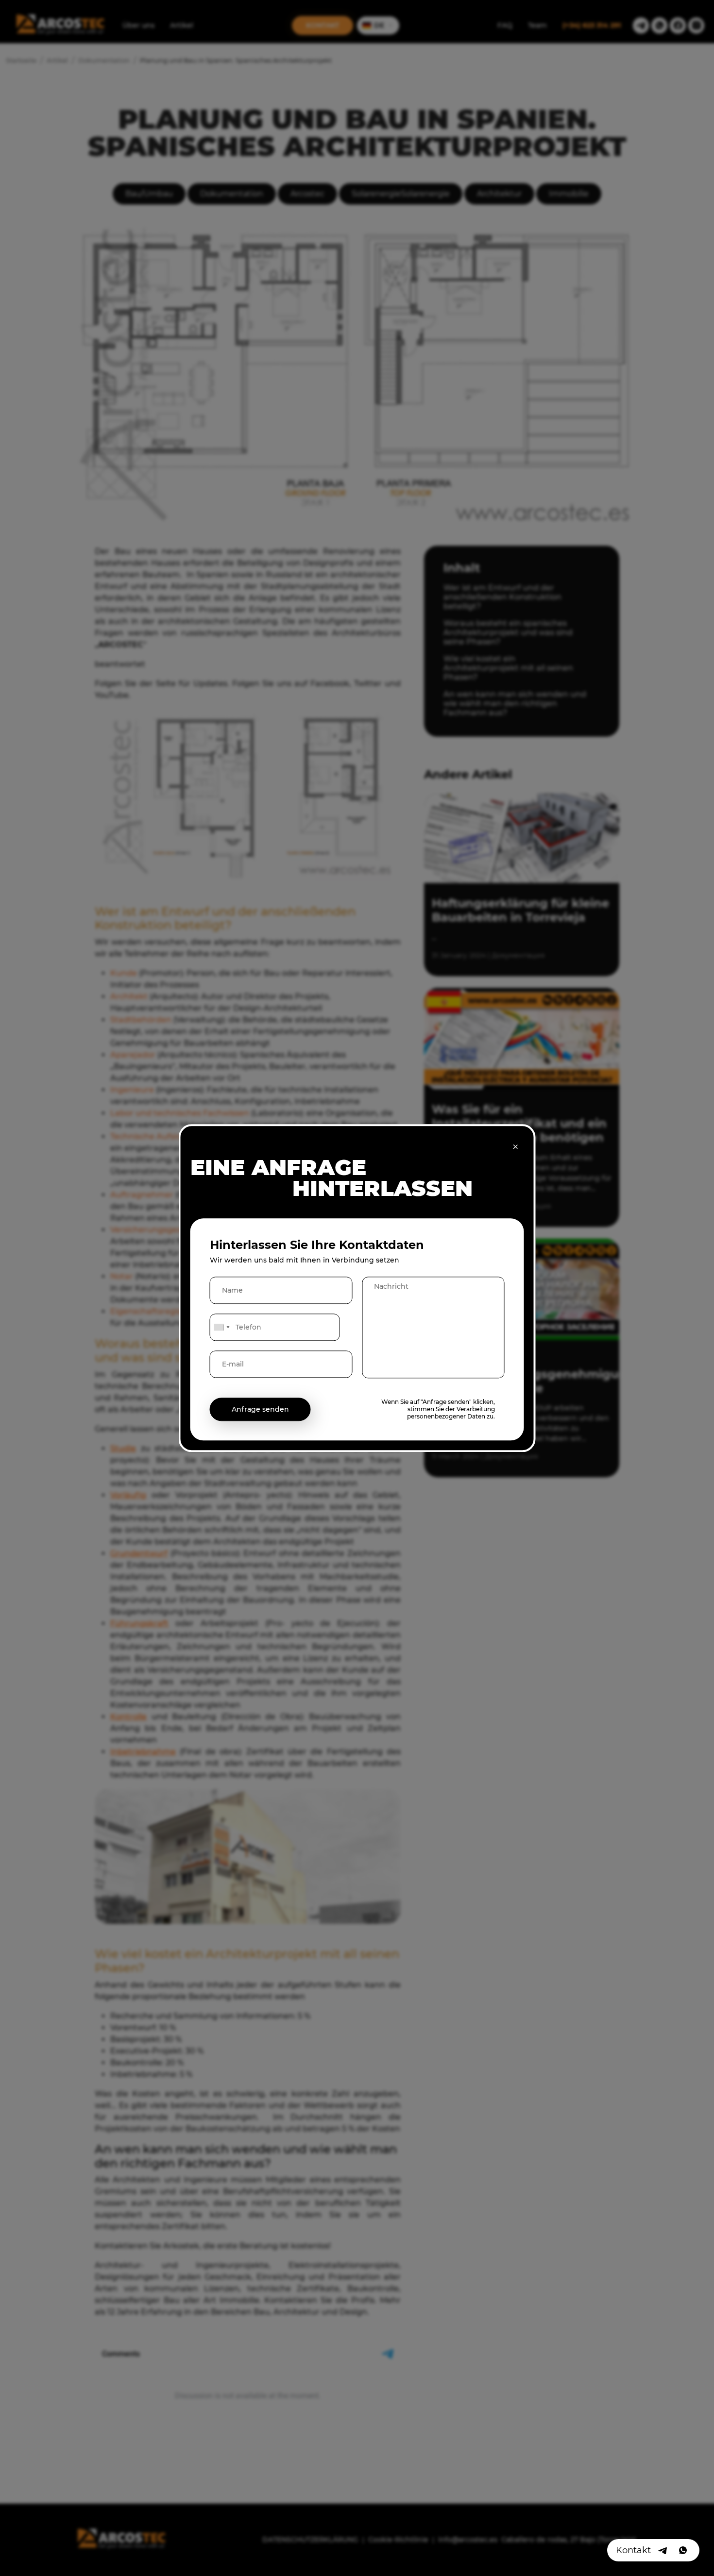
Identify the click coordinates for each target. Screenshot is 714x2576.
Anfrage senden (260, 1409)
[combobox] (221, 1327)
